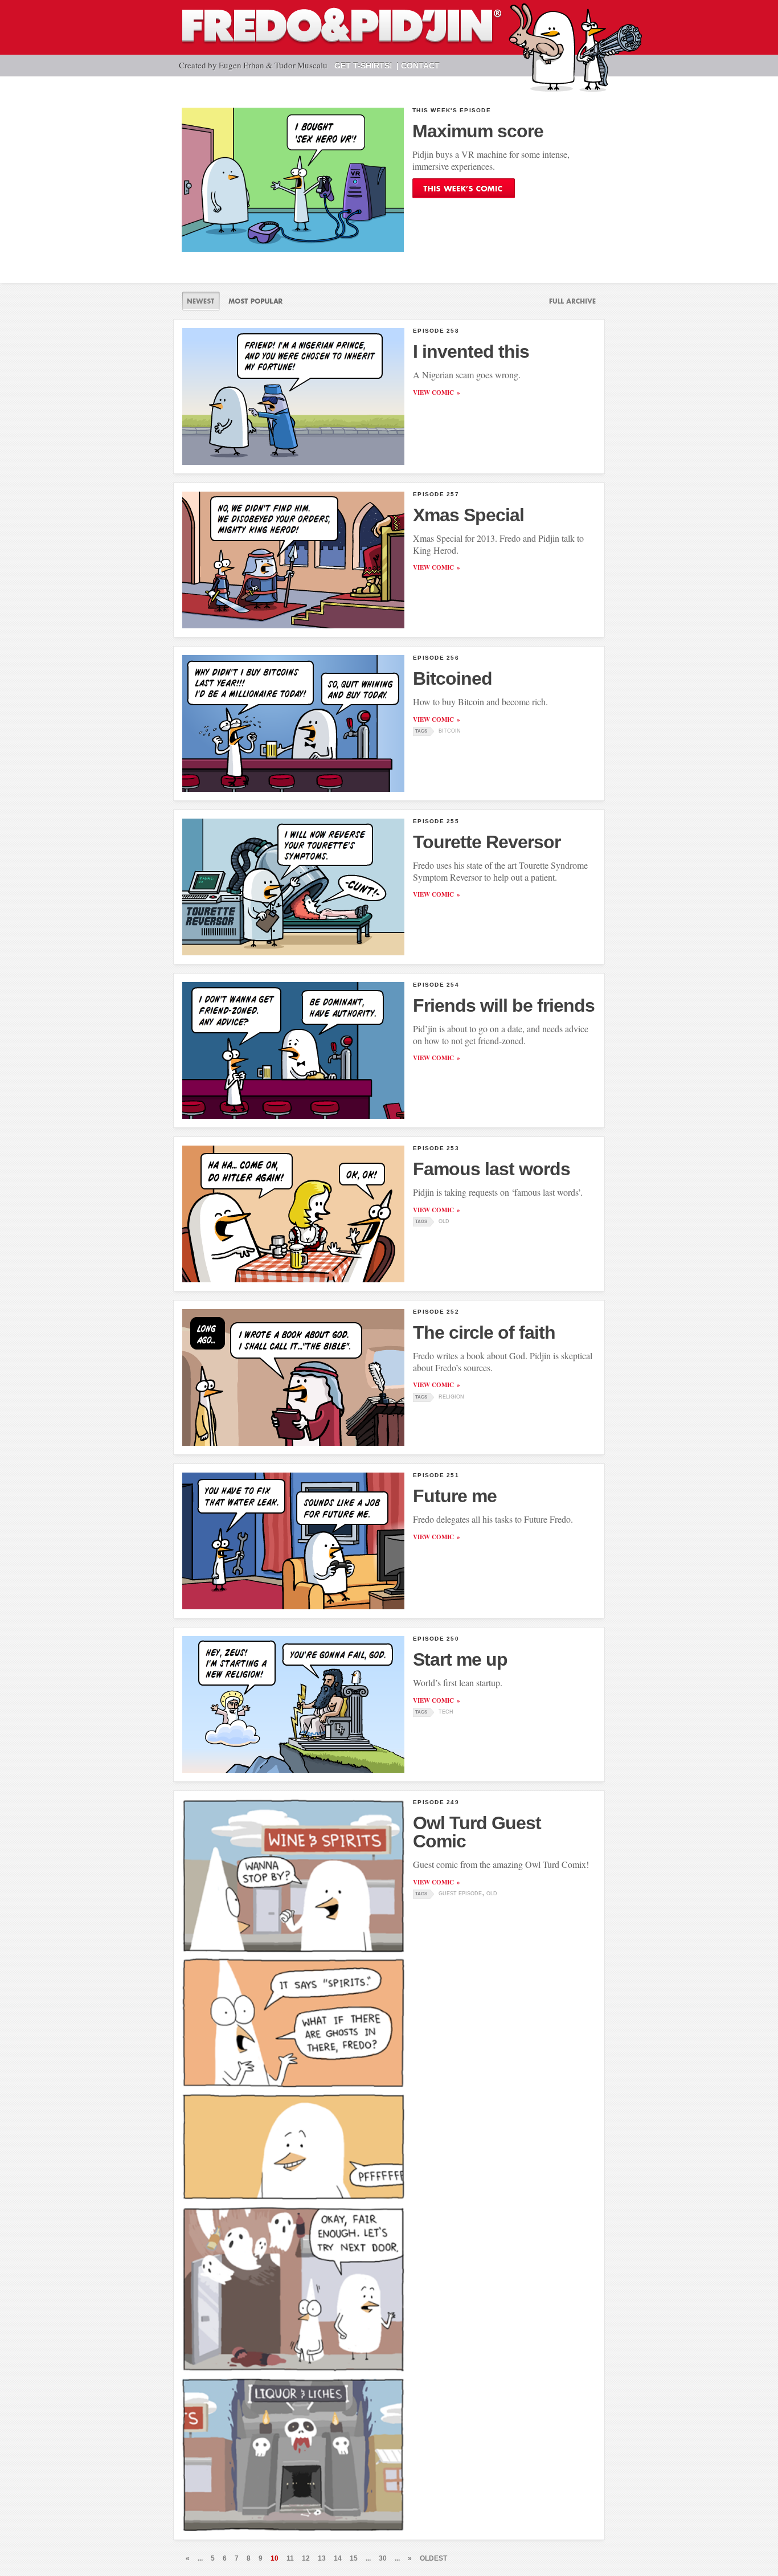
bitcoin (450, 731)
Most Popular (255, 301)
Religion (451, 1397)
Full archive (568, 301)
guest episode (460, 1894)
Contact (420, 66)
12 (306, 2558)
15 (354, 2558)
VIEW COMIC (433, 392)
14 (338, 2558)
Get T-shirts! (363, 66)
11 (290, 2558)
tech (446, 1712)
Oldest (433, 2558)
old (444, 1221)
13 (322, 2558)
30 (383, 2558)
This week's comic (464, 188)
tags (421, 731)
